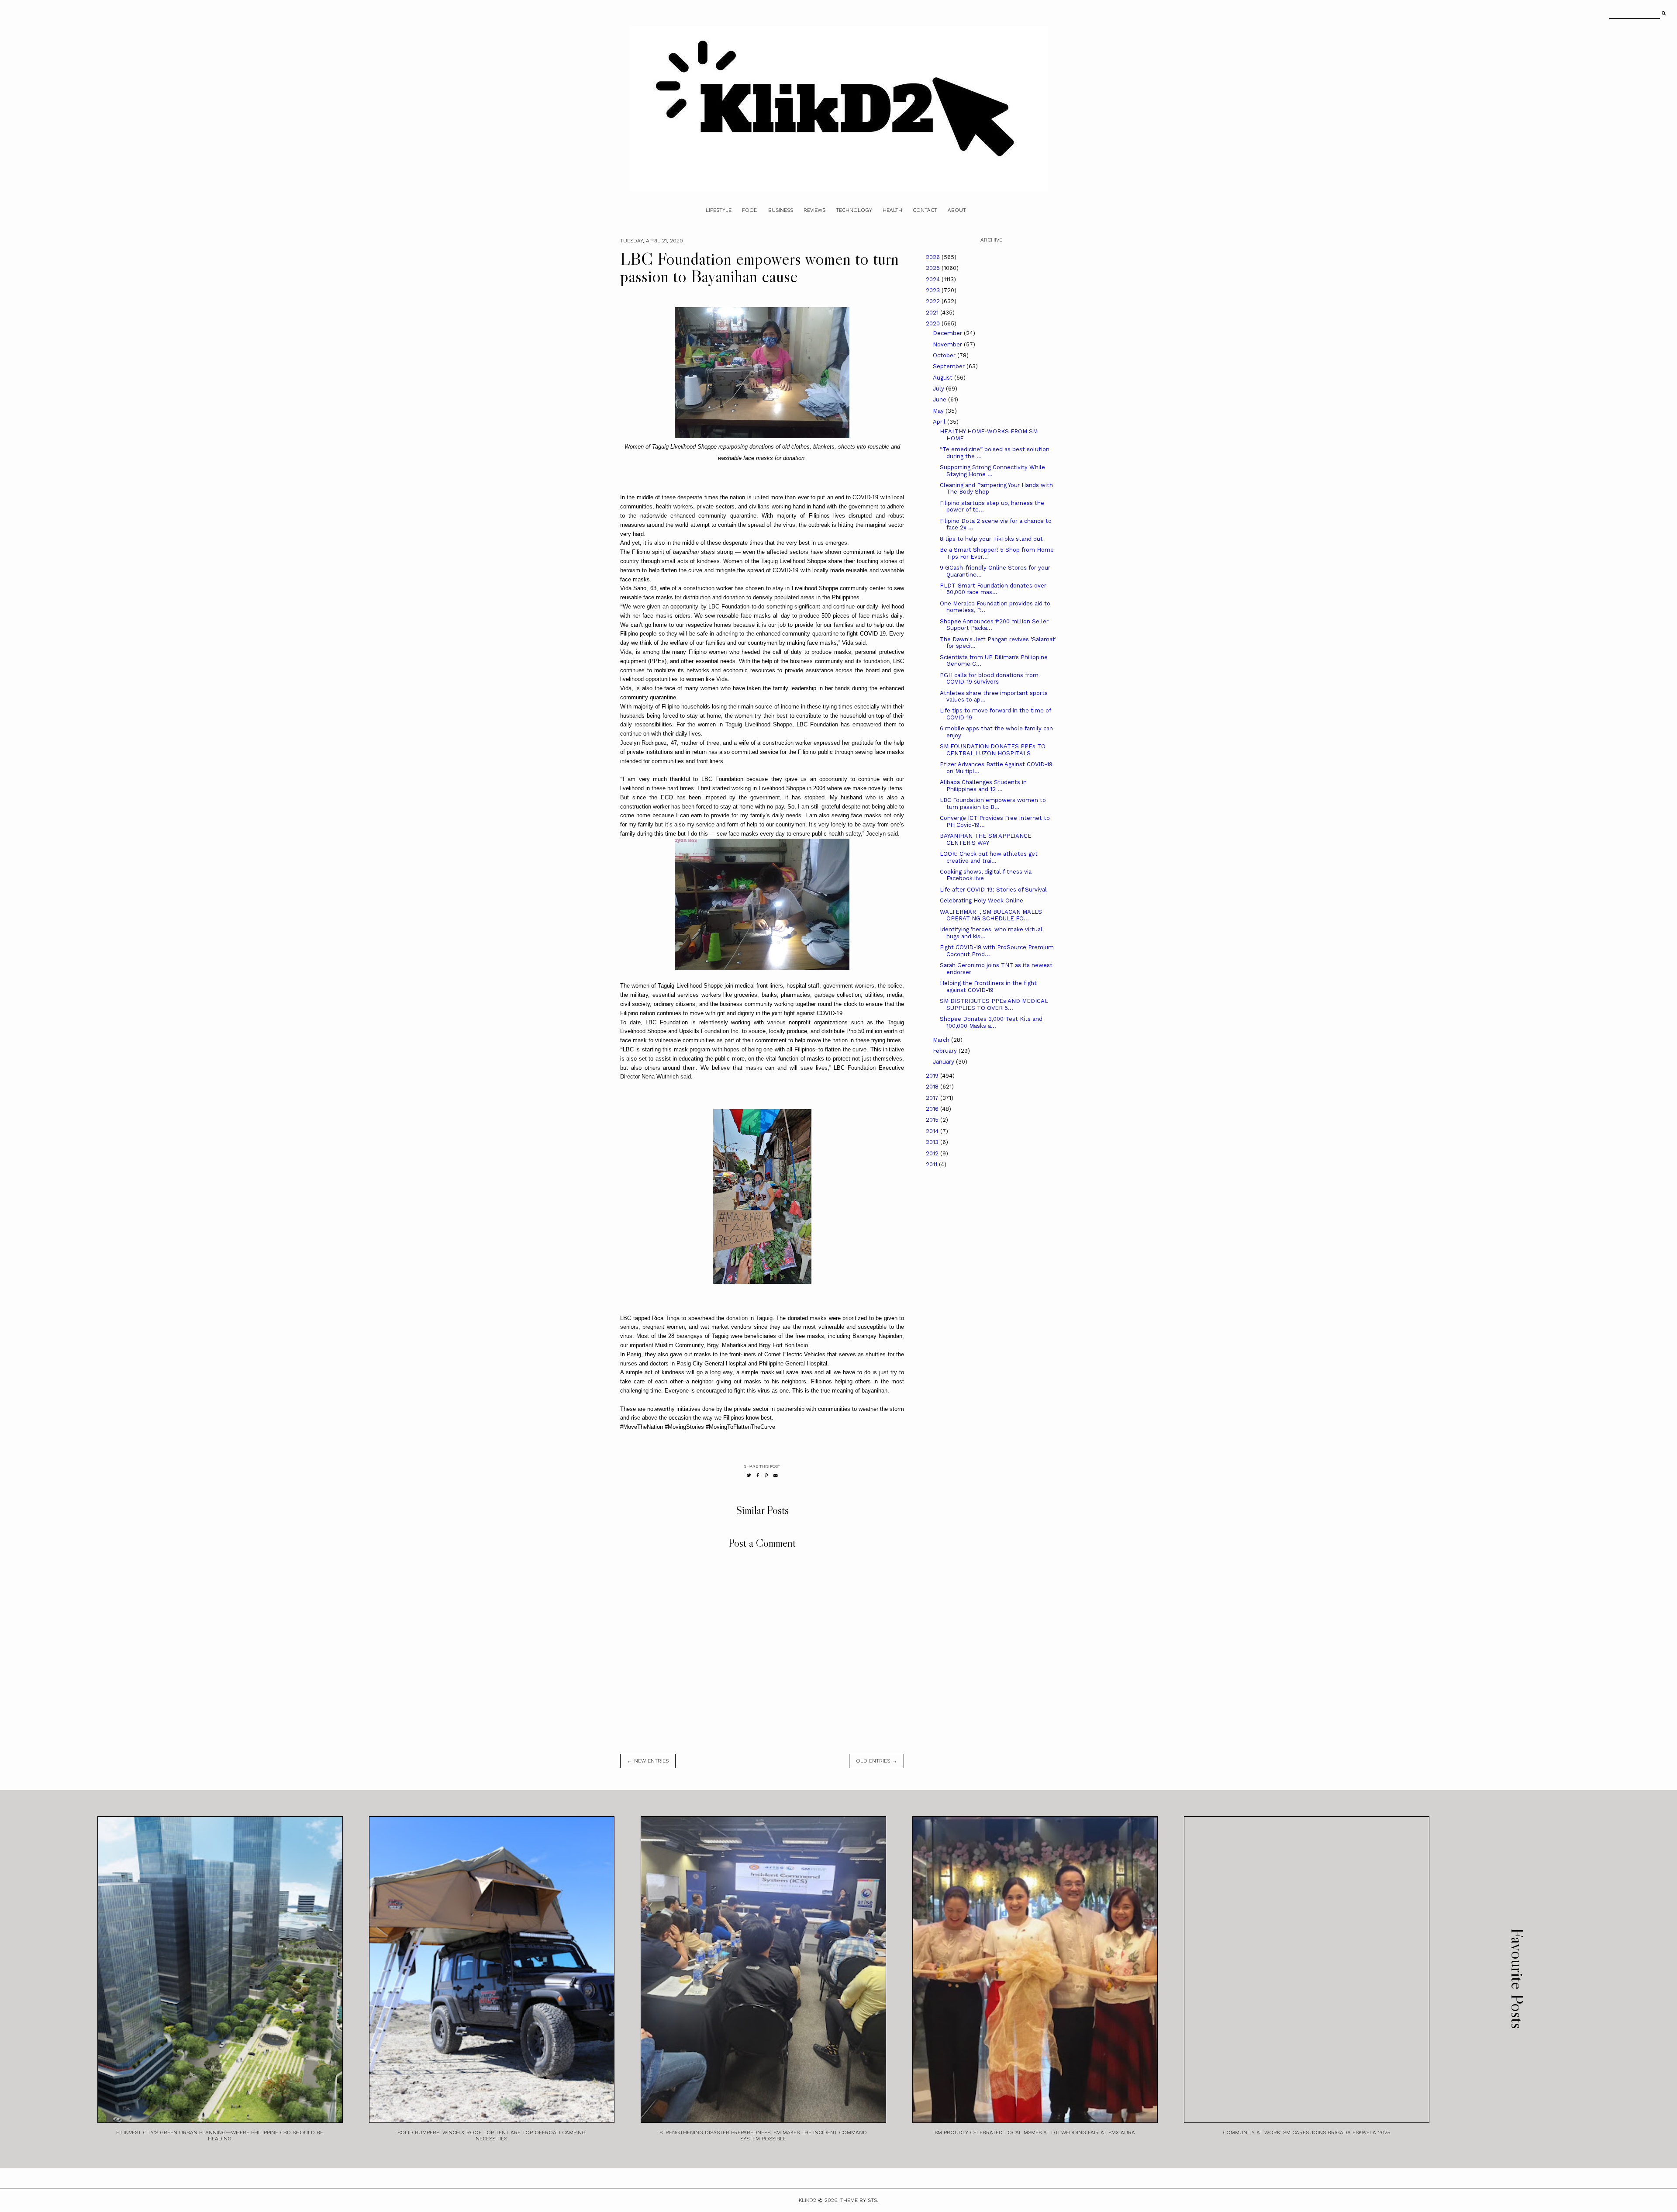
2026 (934, 257)
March (942, 1040)
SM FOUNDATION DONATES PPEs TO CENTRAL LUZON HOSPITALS (993, 750)
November (948, 344)
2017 (933, 1098)
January (944, 1062)
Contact (925, 210)
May (939, 411)
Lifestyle (719, 210)
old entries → (876, 1761)
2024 (934, 279)
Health (892, 210)
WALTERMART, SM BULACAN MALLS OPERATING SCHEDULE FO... (991, 915)
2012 (933, 1153)
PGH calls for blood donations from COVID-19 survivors (989, 679)
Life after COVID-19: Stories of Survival (993, 890)
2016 (933, 1109)
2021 (933, 313)
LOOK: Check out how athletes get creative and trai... (989, 857)
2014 (933, 1131)
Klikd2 (807, 2200)
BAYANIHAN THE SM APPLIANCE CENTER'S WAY (986, 839)
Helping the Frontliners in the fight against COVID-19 (988, 987)
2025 (934, 268)
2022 (934, 301)
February (946, 1051)
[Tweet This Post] (749, 1475)
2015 (933, 1120)
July (939, 389)
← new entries (648, 1761)
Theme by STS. (859, 2200)
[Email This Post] (776, 1475)
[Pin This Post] (766, 1475)
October (945, 355)
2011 (932, 1164)
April (940, 422)
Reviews (814, 210)
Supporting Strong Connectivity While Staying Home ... (992, 471)
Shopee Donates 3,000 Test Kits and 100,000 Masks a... (991, 1022)
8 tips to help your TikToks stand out (991, 539)
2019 (933, 1076)
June (940, 399)
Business (781, 210)
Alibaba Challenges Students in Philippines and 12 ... (983, 786)
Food (750, 210)
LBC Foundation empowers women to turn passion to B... (993, 804)
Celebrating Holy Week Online (982, 900)
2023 (934, 290)
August (944, 378)
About (957, 210)
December (948, 333)
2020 (934, 323)
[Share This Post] (758, 1475)
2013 (933, 1142)
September (950, 366)
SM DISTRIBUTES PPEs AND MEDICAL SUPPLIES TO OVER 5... (994, 1004)
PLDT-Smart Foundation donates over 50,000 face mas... (993, 589)
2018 (933, 1087)
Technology (854, 210)
